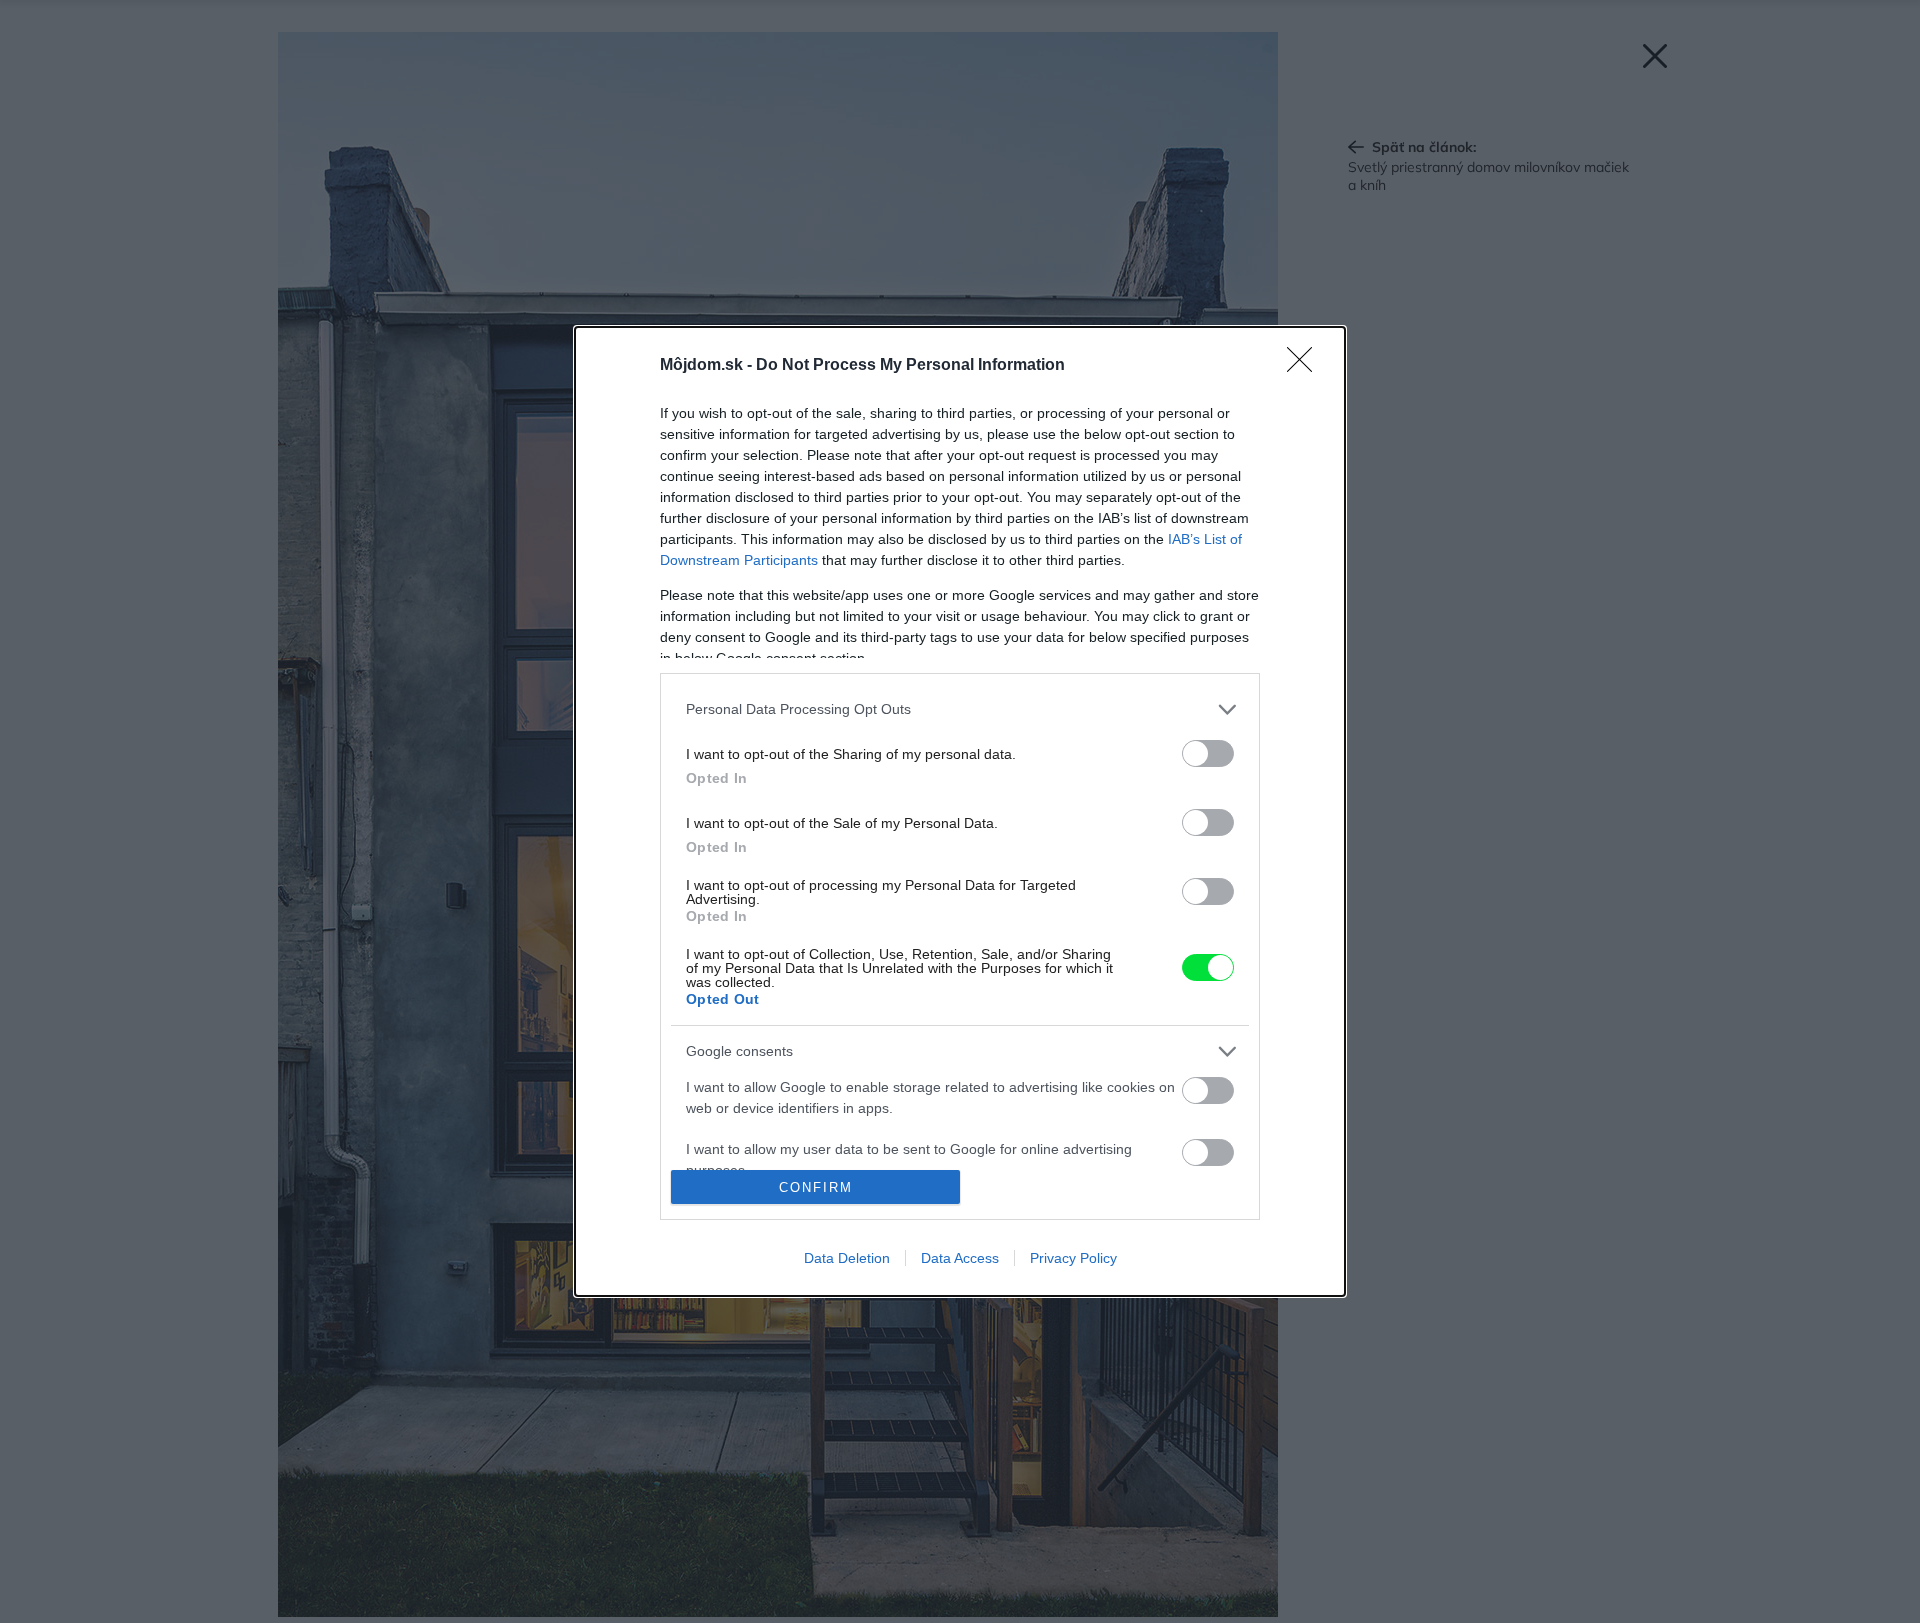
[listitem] (960, 709)
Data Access (960, 1258)
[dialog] (960, 812)
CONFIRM (816, 1187)
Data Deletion (847, 1258)
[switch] (1208, 753)
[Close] (1306, 366)
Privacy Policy (1073, 1258)
